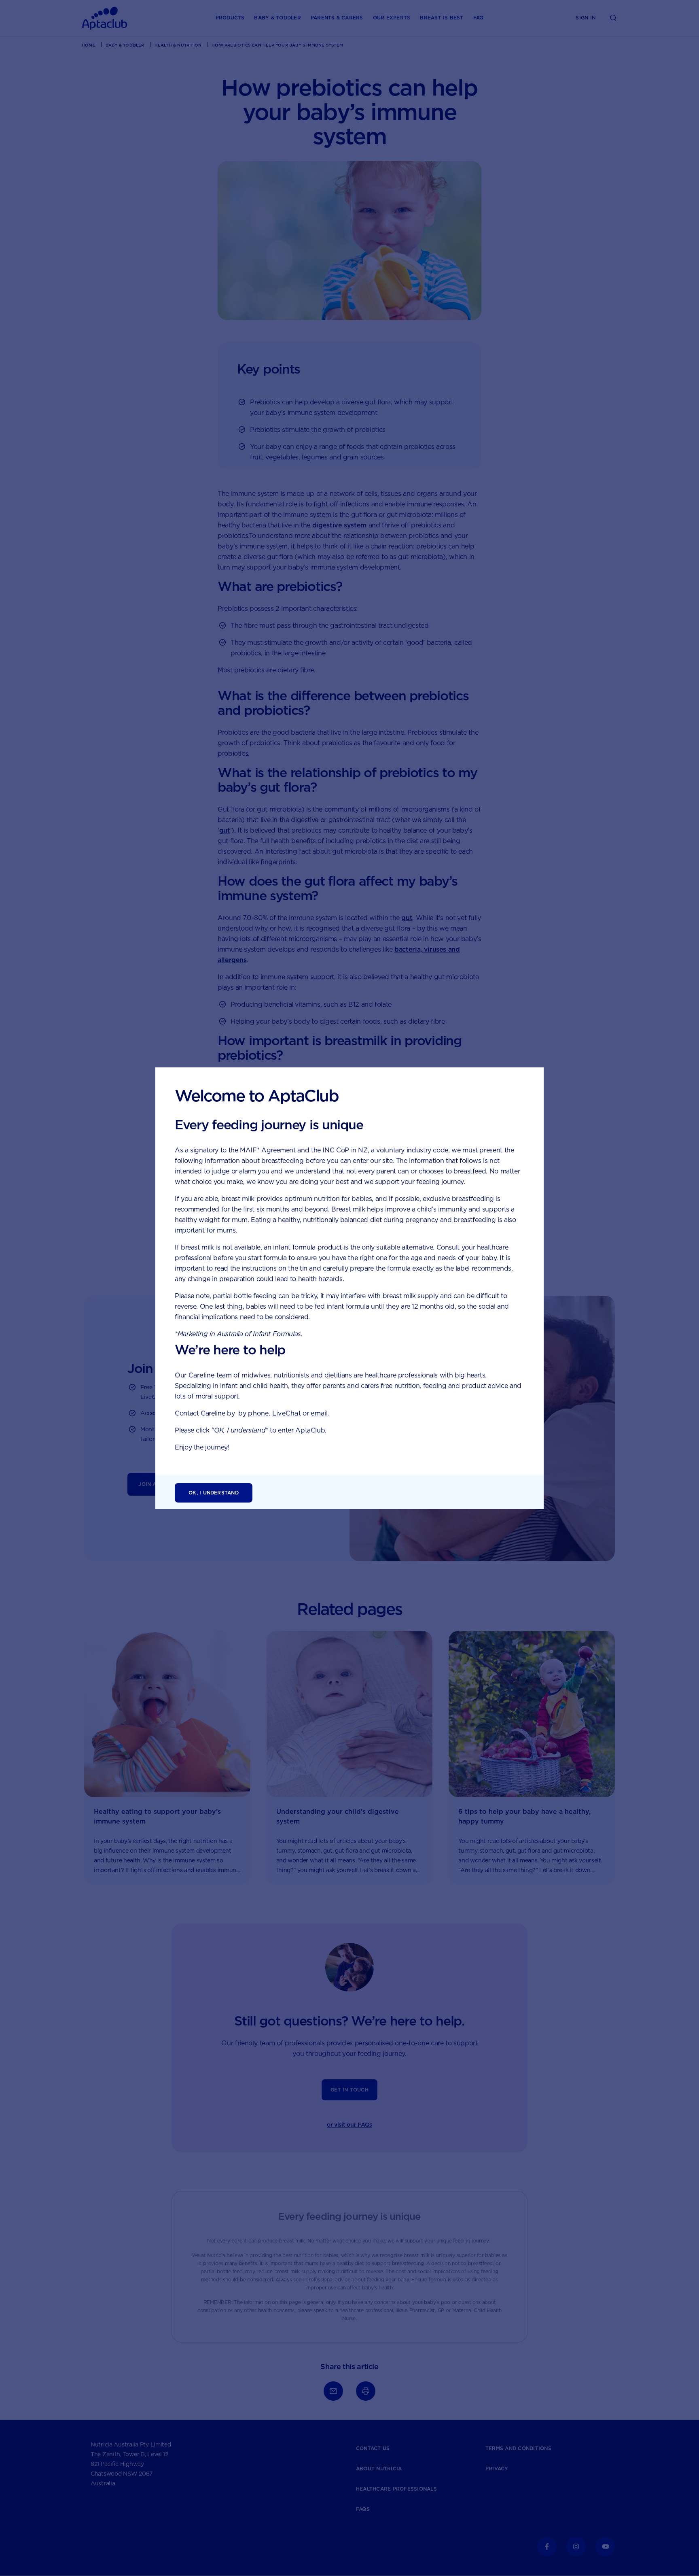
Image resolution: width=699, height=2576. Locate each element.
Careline (202, 1375)
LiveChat (287, 1413)
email (319, 1413)
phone (258, 1413)
